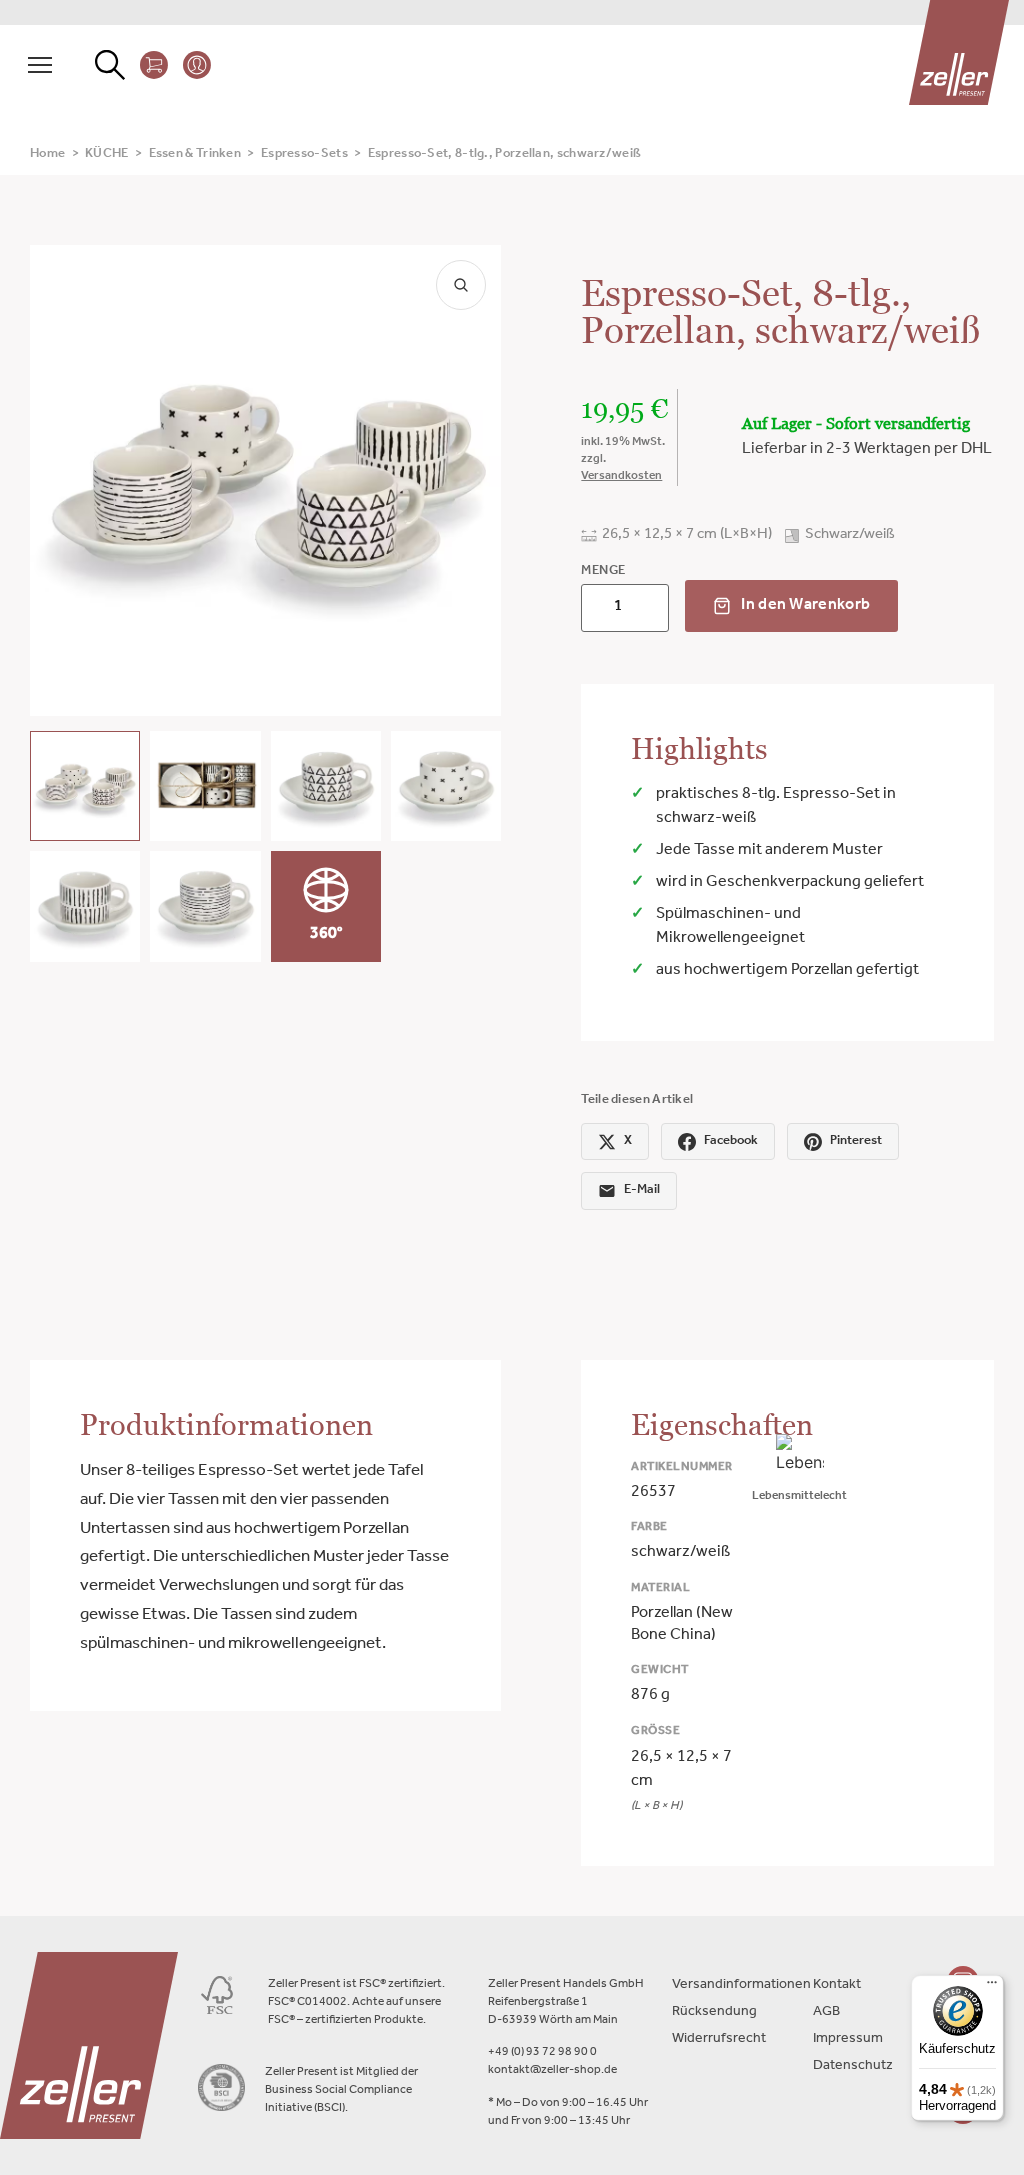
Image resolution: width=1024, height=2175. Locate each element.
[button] (85, 786)
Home (47, 154)
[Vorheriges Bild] (62, 480)
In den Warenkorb (805, 606)
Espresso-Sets (304, 154)
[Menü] (992, 1987)
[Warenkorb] (154, 65)
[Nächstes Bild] (469, 480)
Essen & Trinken (195, 154)
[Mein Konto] (197, 65)
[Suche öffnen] (110, 65)
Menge (603, 571)
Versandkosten (621, 477)
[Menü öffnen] (40, 65)
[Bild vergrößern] (461, 285)
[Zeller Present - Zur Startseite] (959, 52)
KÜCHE (107, 154)
